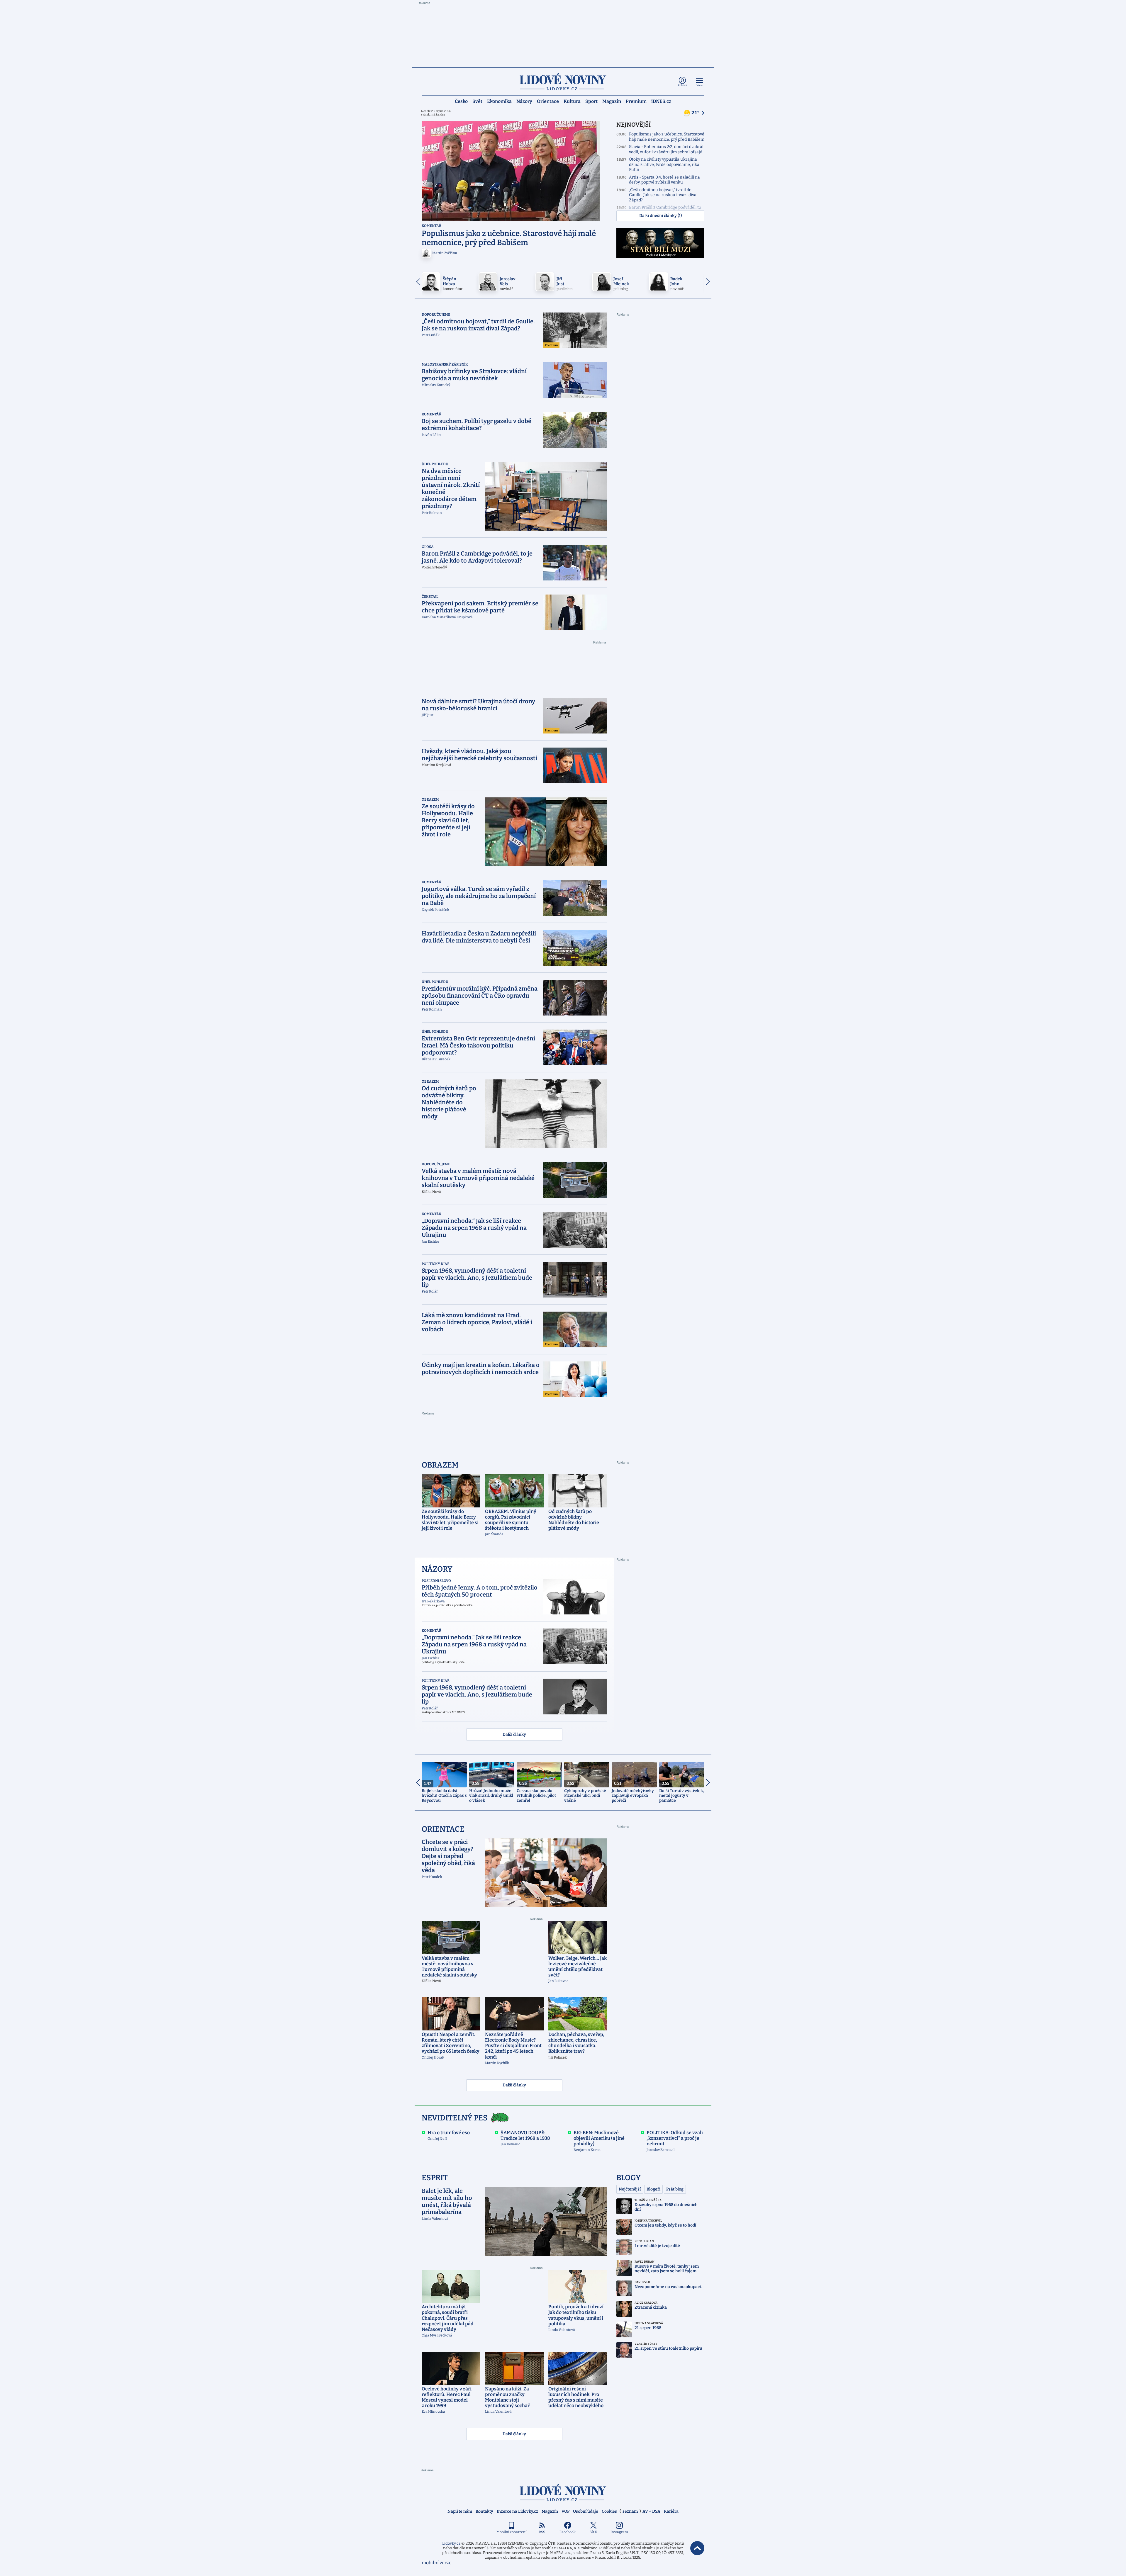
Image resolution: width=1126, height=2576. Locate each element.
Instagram (619, 2532)
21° (696, 113)
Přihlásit (682, 85)
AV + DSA (651, 2511)
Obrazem (430, 799)
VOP (565, 2511)
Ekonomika (499, 101)
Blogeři (653, 2189)
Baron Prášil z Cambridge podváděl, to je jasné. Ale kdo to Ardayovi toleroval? (666, 210)
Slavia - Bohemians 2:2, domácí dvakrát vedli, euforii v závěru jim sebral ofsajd (666, 149)
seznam (630, 2511)
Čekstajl (430, 597)
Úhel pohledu (435, 464)
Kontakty (484, 2511)
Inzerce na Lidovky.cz (517, 2511)
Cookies (609, 2511)
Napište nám (460, 2511)
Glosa (428, 547)
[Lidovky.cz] (563, 82)
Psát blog (675, 2189)
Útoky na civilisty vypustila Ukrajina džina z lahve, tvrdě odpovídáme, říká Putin (664, 164)
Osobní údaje (586, 2511)
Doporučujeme (436, 315)
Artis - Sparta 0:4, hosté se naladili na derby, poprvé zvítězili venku (664, 180)
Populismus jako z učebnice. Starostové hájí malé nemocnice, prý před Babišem (667, 137)
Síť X (593, 2532)
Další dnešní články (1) (660, 216)
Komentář (431, 226)
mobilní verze (437, 2563)
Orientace (548, 101)
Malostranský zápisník (445, 364)
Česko (461, 101)
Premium (636, 101)
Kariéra (671, 2511)
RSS (542, 2532)
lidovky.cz (563, 2493)
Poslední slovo (436, 1581)
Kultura (572, 101)
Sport (591, 101)
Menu (699, 85)
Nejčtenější (630, 2189)
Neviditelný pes (455, 2118)
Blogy (629, 2178)
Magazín (612, 101)
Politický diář (436, 1264)
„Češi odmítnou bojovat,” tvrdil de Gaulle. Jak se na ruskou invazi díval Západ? (663, 195)
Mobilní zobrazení (512, 2532)
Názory (524, 101)
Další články (514, 1734)
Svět (477, 101)
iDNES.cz (661, 101)
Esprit (435, 2178)
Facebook (568, 2532)
